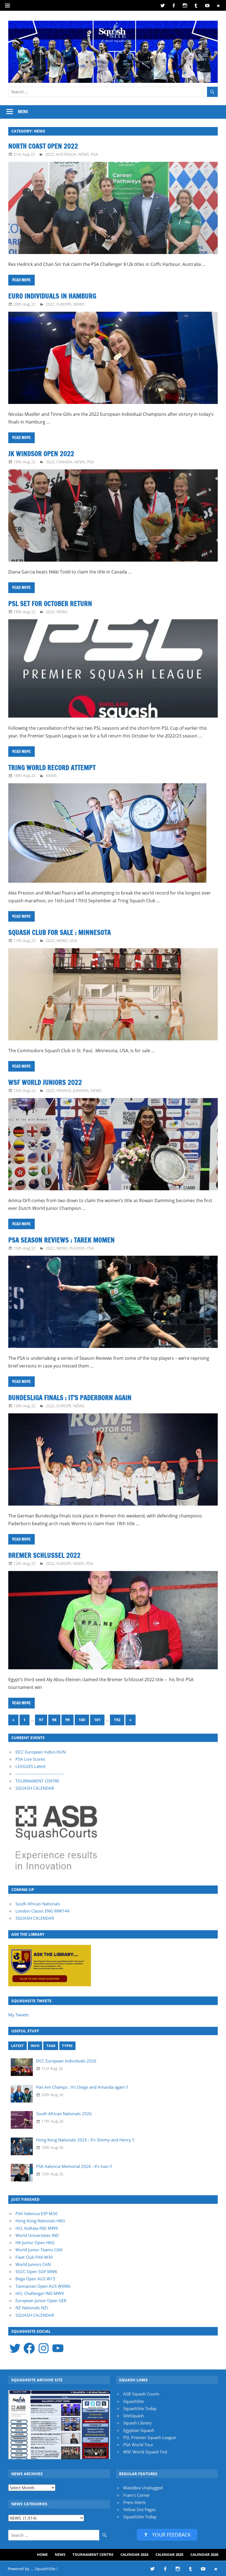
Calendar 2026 (204, 2554)
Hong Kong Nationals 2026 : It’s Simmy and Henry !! (85, 2140)
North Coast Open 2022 (43, 146)
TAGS (51, 2046)
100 (82, 1720)
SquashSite (134, 2401)
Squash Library (137, 2423)
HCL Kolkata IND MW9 (37, 2228)
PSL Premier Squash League (150, 2437)
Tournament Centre (93, 2554)
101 (97, 1720)
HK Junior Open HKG (35, 2242)
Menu (23, 112)
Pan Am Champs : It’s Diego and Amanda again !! (82, 2087)
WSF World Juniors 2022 (45, 1082)
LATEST (17, 2046)
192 (117, 1720)
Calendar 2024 (134, 2554)
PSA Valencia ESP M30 (37, 2213)
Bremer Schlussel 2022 (44, 1555)
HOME (42, 2554)
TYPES (67, 2046)
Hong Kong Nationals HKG (40, 2221)
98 (54, 1720)
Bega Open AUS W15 (35, 2279)
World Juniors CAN (33, 2264)
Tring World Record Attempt (52, 768)
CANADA (64, 462)
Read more (21, 280)
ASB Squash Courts (141, 2394)
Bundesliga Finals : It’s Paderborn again (70, 1398)
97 (41, 1720)
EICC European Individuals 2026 (66, 2061)
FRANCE (64, 1090)
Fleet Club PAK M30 (34, 2257)
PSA (94, 154)
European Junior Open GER (41, 2300)
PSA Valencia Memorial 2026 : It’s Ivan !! (74, 2166)
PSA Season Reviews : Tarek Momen (61, 1240)
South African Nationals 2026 (64, 2114)
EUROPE (64, 304)
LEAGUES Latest (30, 1766)
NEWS (84, 154)
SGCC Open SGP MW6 (36, 2271)
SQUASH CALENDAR (35, 1788)
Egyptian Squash (139, 2430)
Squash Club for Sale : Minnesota (60, 932)
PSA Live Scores (30, 1759)
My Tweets (18, 2015)
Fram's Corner (137, 2495)
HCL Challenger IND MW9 (40, 2293)
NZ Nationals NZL (32, 2308)
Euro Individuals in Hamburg (52, 296)
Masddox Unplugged (143, 2488)
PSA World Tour (138, 2445)
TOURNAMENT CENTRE (37, 1781)
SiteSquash (134, 2416)
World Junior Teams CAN (39, 2250)
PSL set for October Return (50, 604)
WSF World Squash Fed (145, 2452)
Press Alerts (134, 2502)
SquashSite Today (140, 2408)
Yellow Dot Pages (139, 2509)
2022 (50, 154)
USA (73, 941)
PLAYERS (77, 1248)
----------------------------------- (40, 1774)
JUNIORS (81, 1090)
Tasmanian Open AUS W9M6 (43, 2286)
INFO (35, 2046)
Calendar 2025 (169, 2554)
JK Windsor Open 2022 (41, 454)
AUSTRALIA (66, 154)
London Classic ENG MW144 (42, 1911)
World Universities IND (37, 2235)
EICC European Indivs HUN (41, 1752)
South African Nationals (38, 1904)
